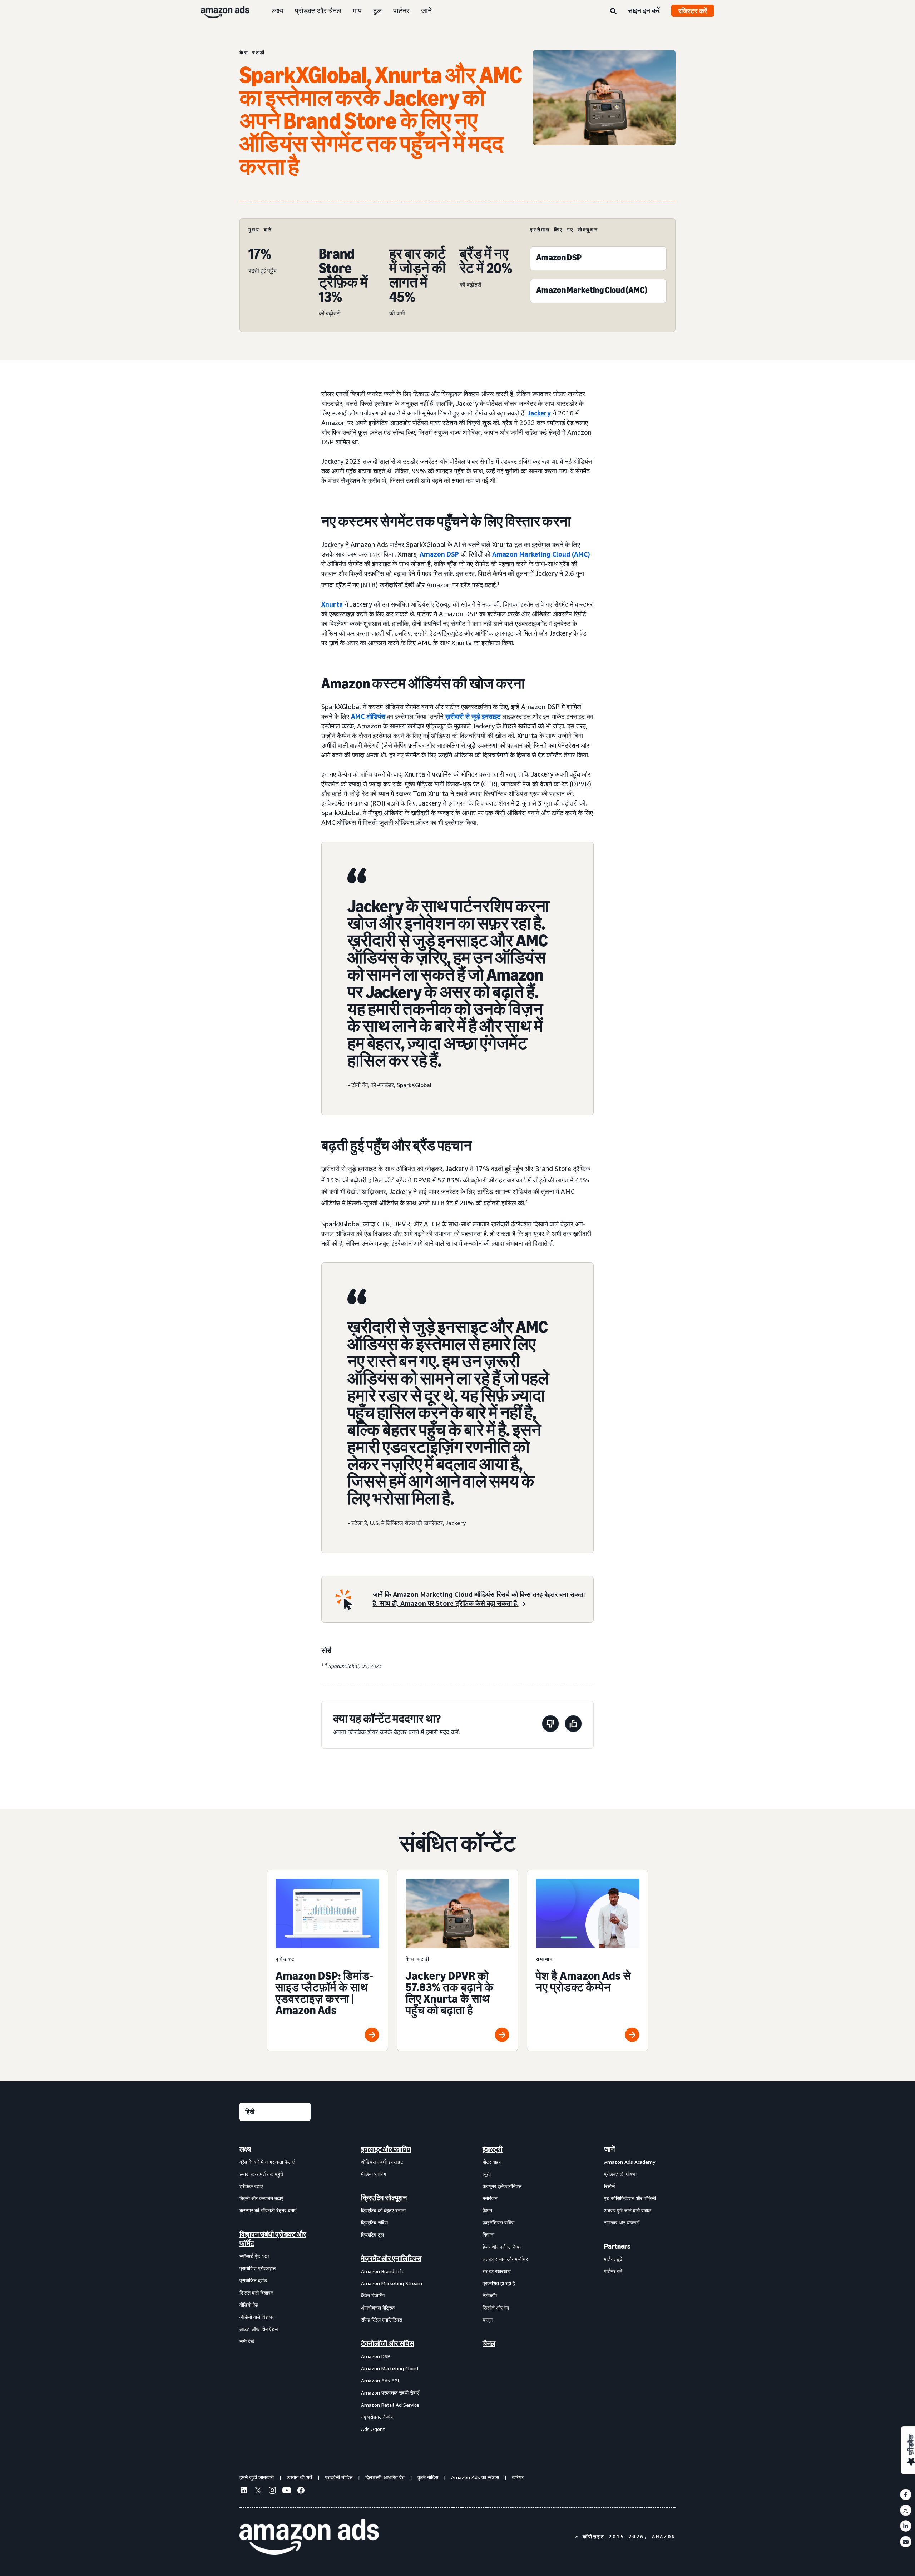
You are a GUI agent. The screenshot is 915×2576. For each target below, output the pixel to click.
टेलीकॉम (490, 2295)
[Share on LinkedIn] (906, 2526)
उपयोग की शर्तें (299, 2477)
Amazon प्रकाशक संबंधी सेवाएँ (390, 2393)
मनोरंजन (490, 2198)
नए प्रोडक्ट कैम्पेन (377, 2417)
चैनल (489, 2343)
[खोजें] (613, 11)
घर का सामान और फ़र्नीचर (505, 2259)
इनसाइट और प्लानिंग (386, 2149)
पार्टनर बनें (613, 2271)
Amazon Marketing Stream (392, 2283)
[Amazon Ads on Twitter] (258, 2491)
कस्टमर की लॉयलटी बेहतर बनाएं (268, 2210)
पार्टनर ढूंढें (613, 2259)
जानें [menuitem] (609, 2149)
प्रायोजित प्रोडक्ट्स (258, 2268)
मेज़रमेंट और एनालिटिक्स (391, 2258)
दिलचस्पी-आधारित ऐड (385, 2477)
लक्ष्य (278, 11)
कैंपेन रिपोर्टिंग (373, 2295)
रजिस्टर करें (693, 11)
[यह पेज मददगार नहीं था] (550, 1725)
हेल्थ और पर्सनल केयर (502, 2247)
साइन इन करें (644, 10)
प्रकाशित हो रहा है (499, 2283)
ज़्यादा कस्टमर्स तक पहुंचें (261, 2174)
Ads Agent (373, 2429)
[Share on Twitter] (906, 2510)
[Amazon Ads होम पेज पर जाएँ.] (309, 2537)
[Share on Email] (906, 2542)
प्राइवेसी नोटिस (339, 2477)
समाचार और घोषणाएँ (622, 2223)
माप (357, 11)
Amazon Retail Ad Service (390, 2405)
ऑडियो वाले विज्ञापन (257, 2317)
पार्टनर (401, 11)
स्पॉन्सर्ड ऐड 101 (255, 2256)
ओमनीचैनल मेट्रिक (378, 2308)
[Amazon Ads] (219, 11)
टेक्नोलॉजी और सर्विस (387, 2343)
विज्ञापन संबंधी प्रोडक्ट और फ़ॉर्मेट (273, 2239)
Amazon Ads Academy (630, 2162)
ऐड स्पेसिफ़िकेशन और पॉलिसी (630, 2198)
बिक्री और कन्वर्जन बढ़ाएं (261, 2198)
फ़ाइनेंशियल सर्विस (498, 2223)
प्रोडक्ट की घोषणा (620, 2174)
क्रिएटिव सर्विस (374, 2223)
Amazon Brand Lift (382, 2271)
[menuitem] (275, 2289)
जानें (426, 11)
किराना (488, 2235)
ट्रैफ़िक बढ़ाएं (251, 2186)
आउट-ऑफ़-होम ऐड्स (259, 2329)
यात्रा (488, 2320)
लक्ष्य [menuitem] (245, 2149)
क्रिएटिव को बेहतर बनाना (383, 2210)
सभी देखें (247, 2341)
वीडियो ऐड (249, 2305)
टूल (377, 11)
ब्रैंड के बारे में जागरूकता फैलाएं (267, 2162)
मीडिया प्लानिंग (374, 2174)
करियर (518, 2477)
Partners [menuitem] (617, 2246)
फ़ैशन (487, 2210)
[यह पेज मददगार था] (573, 1725)
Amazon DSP (376, 2356)
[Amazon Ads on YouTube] (287, 2491)
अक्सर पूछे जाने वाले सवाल (628, 2210)
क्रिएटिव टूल (372, 2235)
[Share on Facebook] (906, 2495)
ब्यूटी (487, 2174)
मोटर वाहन (492, 2162)
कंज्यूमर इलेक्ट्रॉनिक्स (502, 2186)
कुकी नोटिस (428, 2477)
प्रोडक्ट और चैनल (318, 11)
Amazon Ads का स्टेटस (475, 2477)
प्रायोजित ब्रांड (253, 2280)
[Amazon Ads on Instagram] (272, 2491)
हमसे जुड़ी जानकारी (257, 2477)
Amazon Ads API (380, 2380)
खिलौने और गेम (496, 2308)
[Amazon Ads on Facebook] (301, 2491)
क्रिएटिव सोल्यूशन (384, 2198)
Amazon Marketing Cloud (390, 2368)
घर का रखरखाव (497, 2271)
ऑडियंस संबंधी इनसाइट (382, 2162)
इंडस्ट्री (493, 2149)
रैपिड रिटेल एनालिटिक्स (382, 2320)
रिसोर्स (609, 2186)
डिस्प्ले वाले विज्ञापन (256, 2293)
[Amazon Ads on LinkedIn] (244, 2491)
